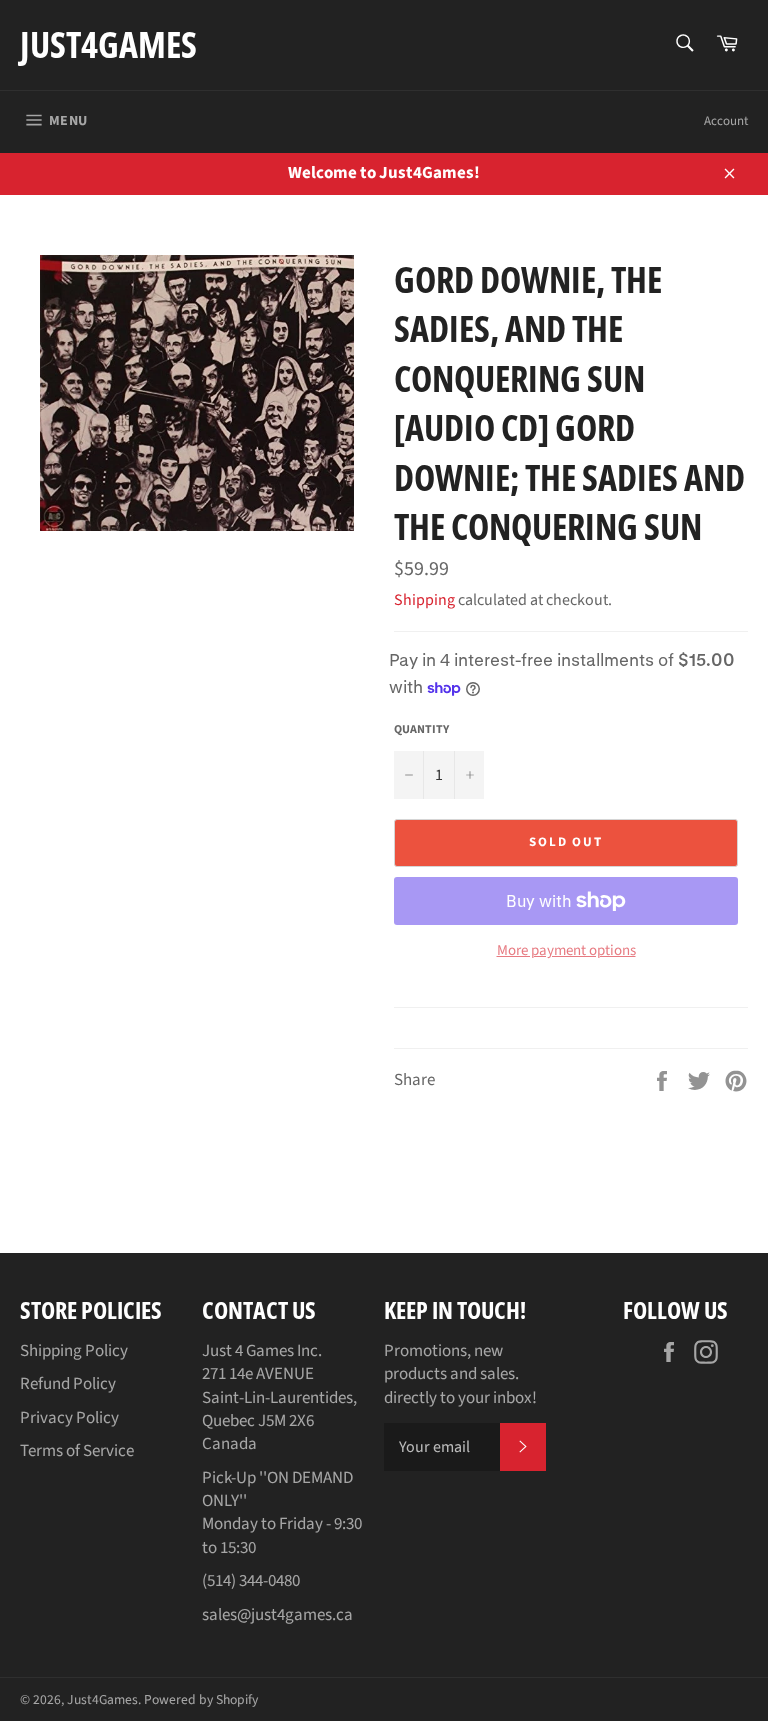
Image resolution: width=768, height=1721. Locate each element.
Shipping (424, 600)
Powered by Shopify (201, 1699)
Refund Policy (68, 1384)
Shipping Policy (74, 1351)
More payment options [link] (566, 951)
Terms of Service (77, 1451)
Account (726, 121)
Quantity (421, 730)
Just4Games (108, 44)
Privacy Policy (69, 1418)
